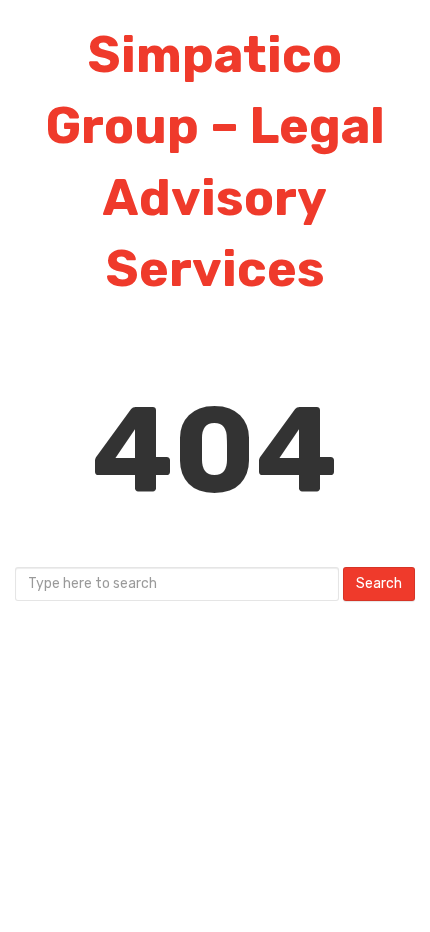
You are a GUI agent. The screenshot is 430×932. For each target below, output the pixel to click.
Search (379, 583)
